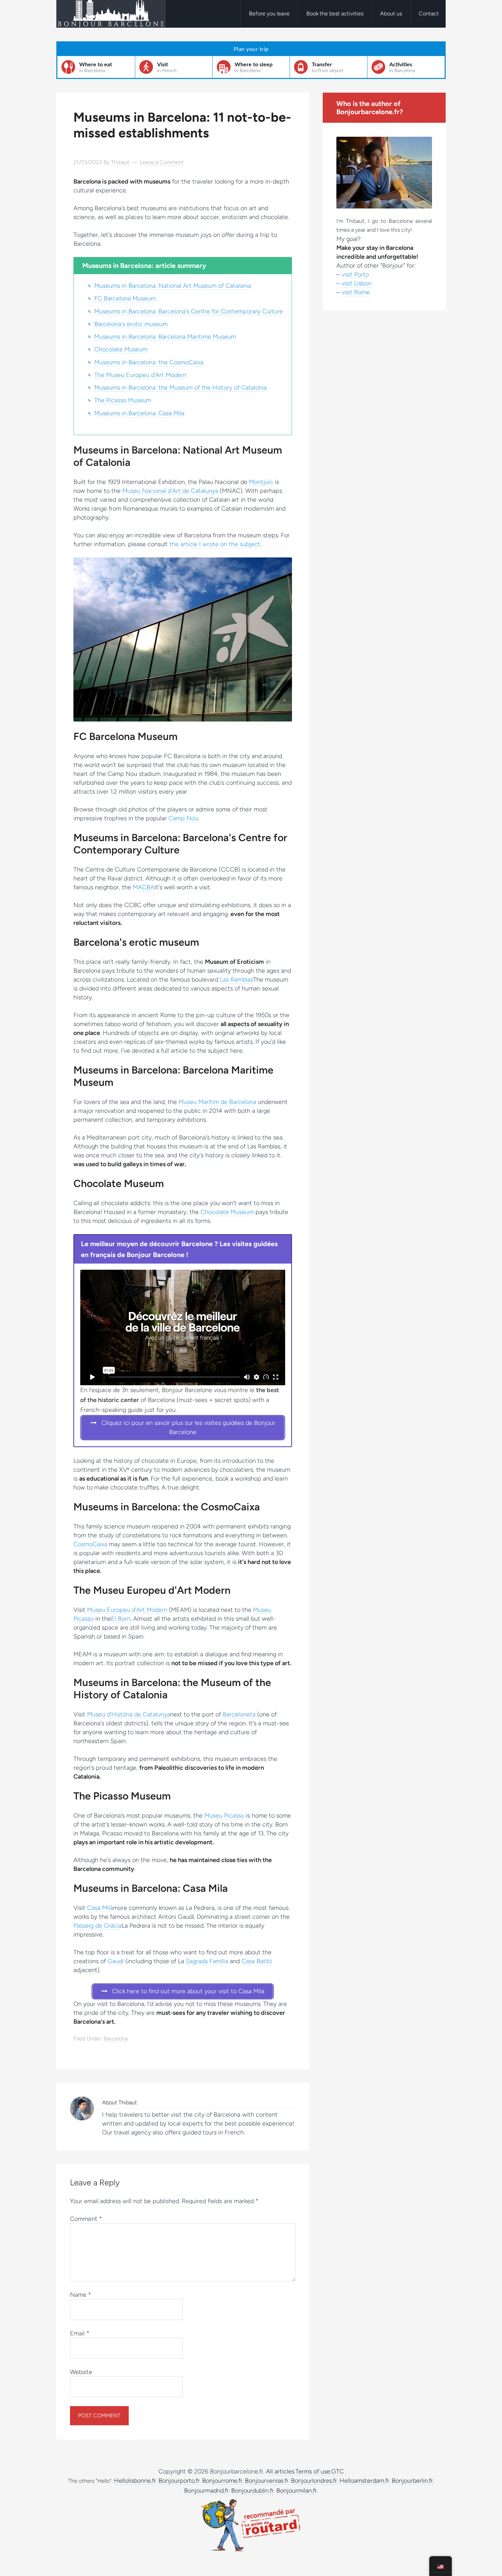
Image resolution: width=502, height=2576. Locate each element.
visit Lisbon (357, 283)
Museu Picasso (224, 1816)
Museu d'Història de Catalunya (129, 1714)
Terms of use (313, 2471)
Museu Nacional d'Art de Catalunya (170, 491)
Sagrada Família (207, 1961)
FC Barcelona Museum (125, 298)
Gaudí (116, 1961)
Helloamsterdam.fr (364, 2481)
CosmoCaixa (90, 1544)
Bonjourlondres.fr (314, 2481)
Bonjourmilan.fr (297, 2491)
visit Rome (356, 292)
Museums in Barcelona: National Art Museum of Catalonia (173, 286)
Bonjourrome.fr (222, 2481)
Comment (86, 2219)
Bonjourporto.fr (179, 2481)
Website (81, 2372)
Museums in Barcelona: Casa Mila (139, 413)
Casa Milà (100, 1908)
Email (80, 2333)
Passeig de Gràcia (97, 1926)
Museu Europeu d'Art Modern (127, 1610)
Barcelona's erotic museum (131, 324)
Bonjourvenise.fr (267, 2481)
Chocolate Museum (121, 349)
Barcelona (116, 2039)
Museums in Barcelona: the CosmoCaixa (149, 362)
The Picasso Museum (123, 400)
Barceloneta (239, 1714)
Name (81, 2295)
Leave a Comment (162, 162)
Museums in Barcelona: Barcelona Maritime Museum (165, 337)
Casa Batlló (257, 1961)
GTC (338, 2471)
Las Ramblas (236, 980)
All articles (280, 2471)
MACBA (144, 887)
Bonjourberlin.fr (412, 2481)
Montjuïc (261, 482)
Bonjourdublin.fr (253, 2491)
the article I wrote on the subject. (215, 544)
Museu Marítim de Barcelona (217, 1102)
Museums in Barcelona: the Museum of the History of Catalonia (180, 388)
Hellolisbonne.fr (135, 2481)
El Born (121, 1619)
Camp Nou (183, 818)
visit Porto (355, 274)
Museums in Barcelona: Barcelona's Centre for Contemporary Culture (189, 311)
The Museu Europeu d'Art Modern (140, 375)
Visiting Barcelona (111, 14)
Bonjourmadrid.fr (206, 2491)
